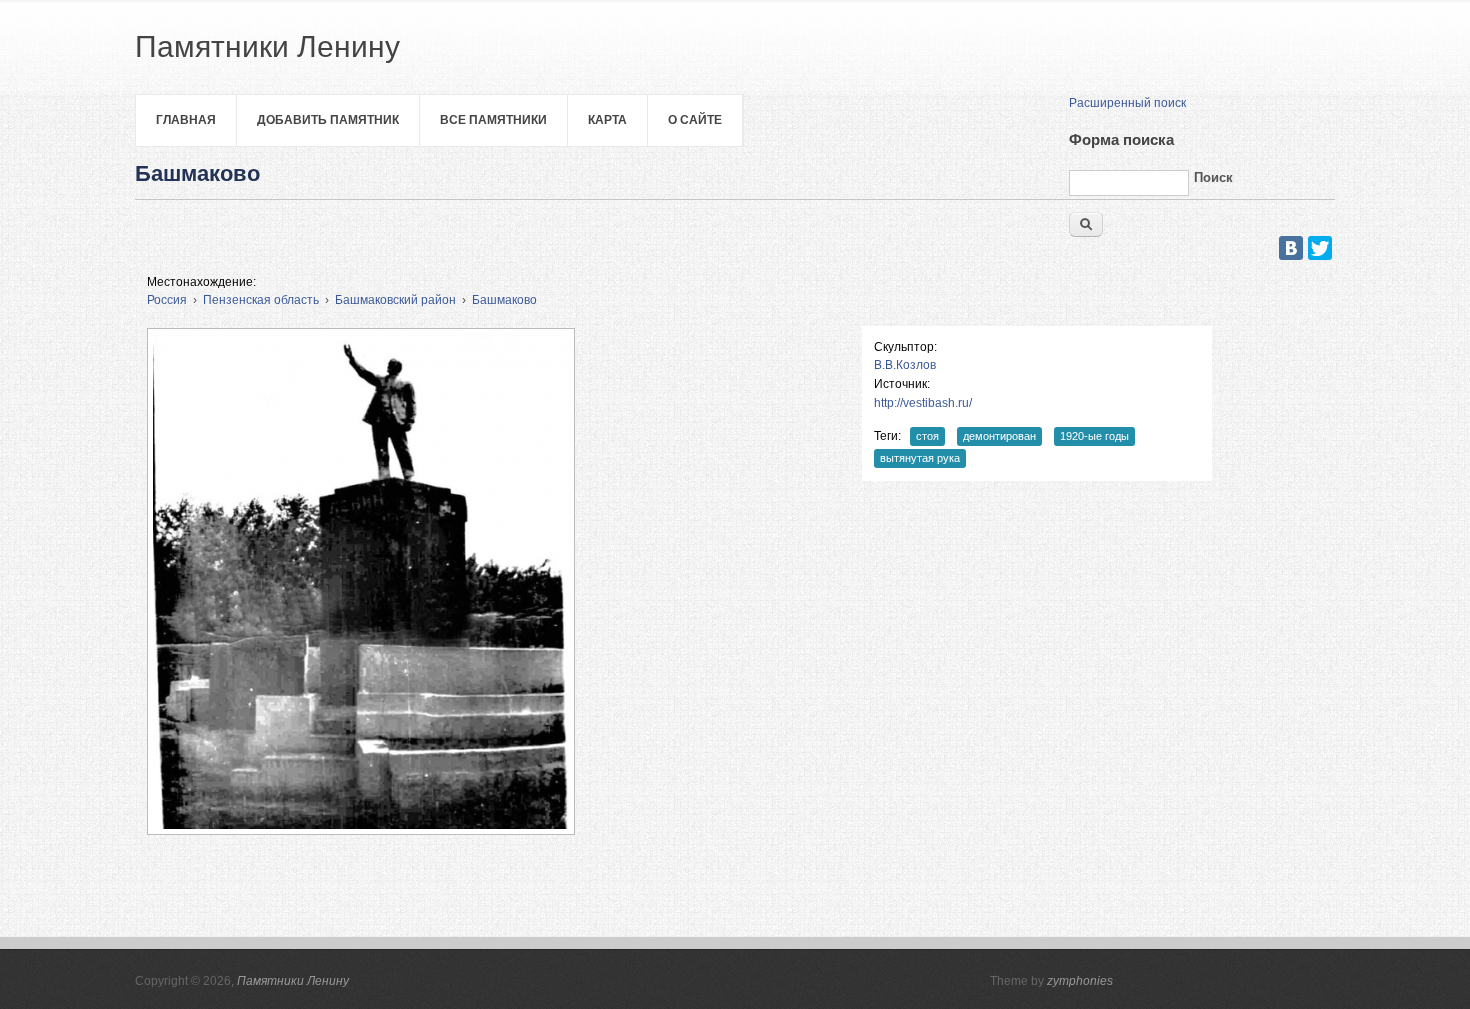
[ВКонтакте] (1291, 248)
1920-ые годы (1094, 436)
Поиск (1213, 177)
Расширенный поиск (1127, 103)
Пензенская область (261, 300)
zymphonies (1080, 981)
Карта (607, 120)
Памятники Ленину (293, 981)
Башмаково (504, 300)
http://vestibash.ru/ (923, 403)
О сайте (695, 120)
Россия (167, 300)
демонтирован (999, 436)
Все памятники (493, 120)
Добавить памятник (328, 120)
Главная (186, 120)
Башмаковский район (395, 300)
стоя (927, 436)
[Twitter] (1320, 248)
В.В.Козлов (905, 365)
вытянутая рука (920, 458)
